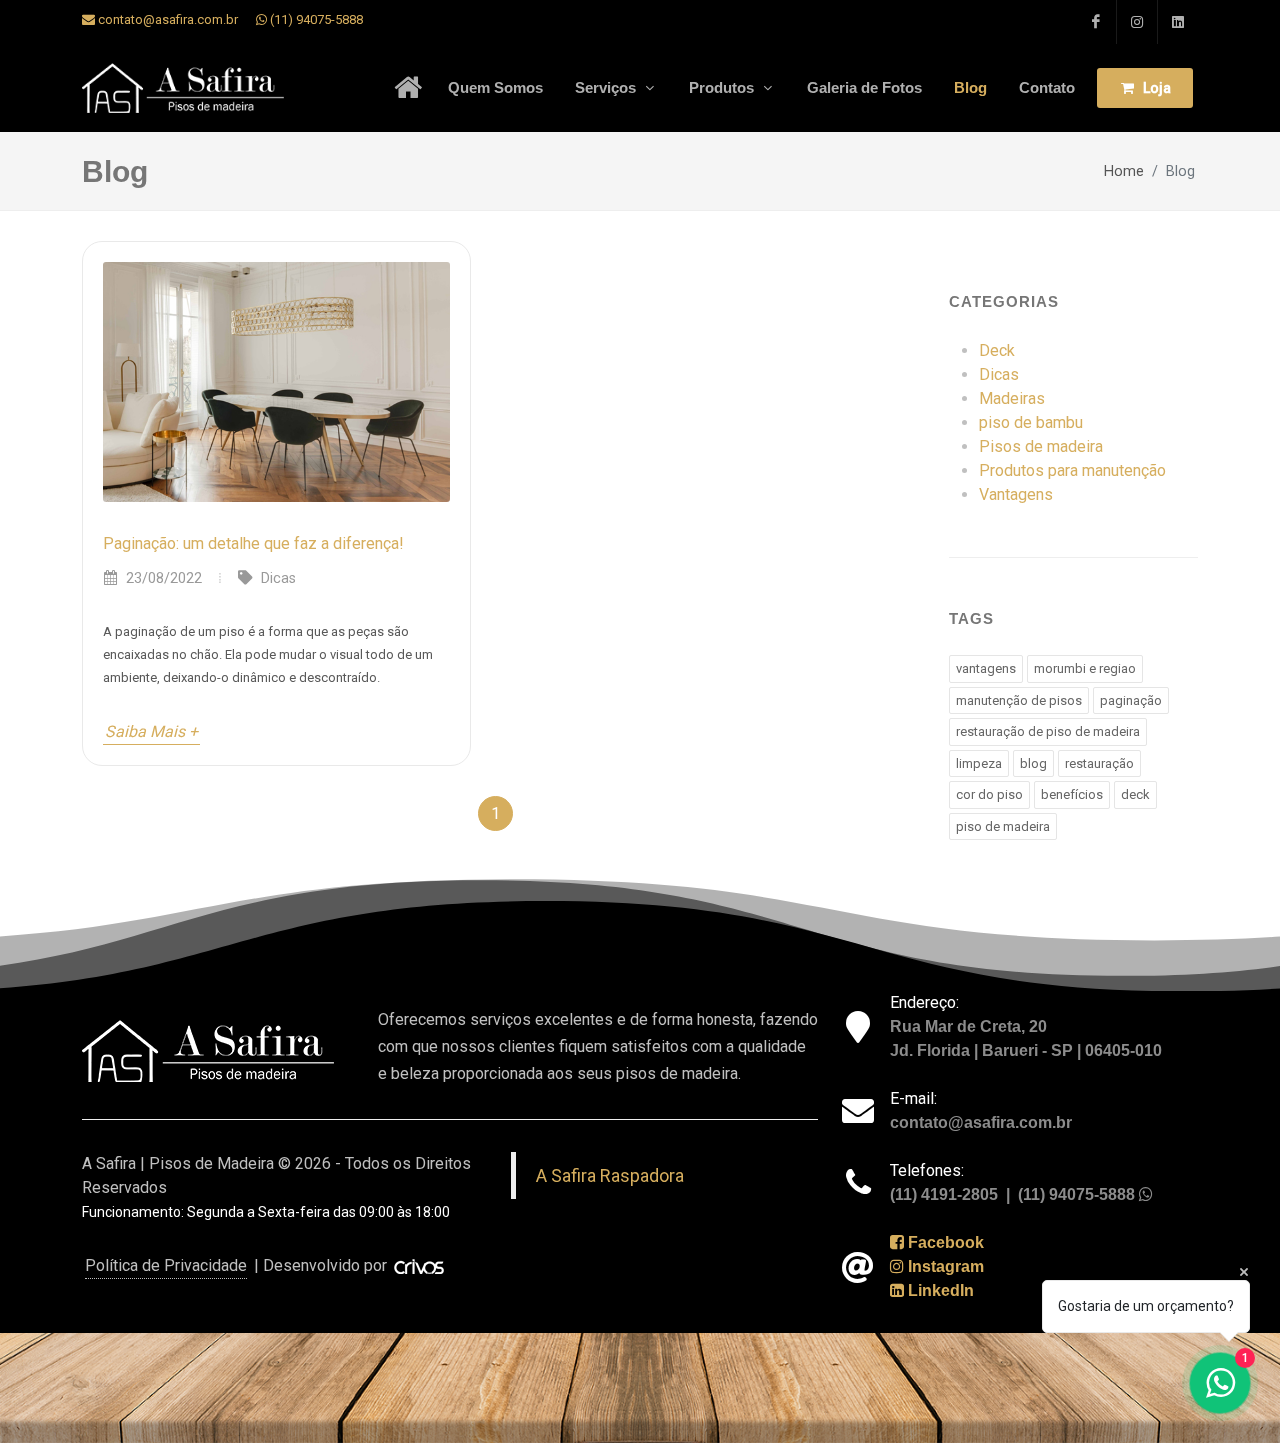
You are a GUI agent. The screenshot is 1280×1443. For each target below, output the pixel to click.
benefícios (1072, 794)
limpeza (979, 763)
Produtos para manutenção (1072, 470)
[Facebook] (1096, 22)
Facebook (944, 1242)
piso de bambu (1031, 422)
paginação (1131, 700)
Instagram (944, 1266)
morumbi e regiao (1085, 668)
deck (1135, 794)
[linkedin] (1178, 22)
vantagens (986, 668)
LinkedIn (939, 1290)
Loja (1155, 88)
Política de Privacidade (166, 1265)
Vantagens (1016, 494)
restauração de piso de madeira (1048, 731)
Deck (997, 350)
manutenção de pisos (1019, 700)
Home (1124, 171)
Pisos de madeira (1041, 446)
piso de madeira (1003, 826)
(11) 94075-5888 (315, 19)
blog (1033, 763)
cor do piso (989, 794)
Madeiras (1012, 398)
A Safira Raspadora (610, 1175)
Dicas (999, 374)
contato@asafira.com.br (166, 19)
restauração (1099, 763)
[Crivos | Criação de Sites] (419, 1266)
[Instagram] (1137, 22)
